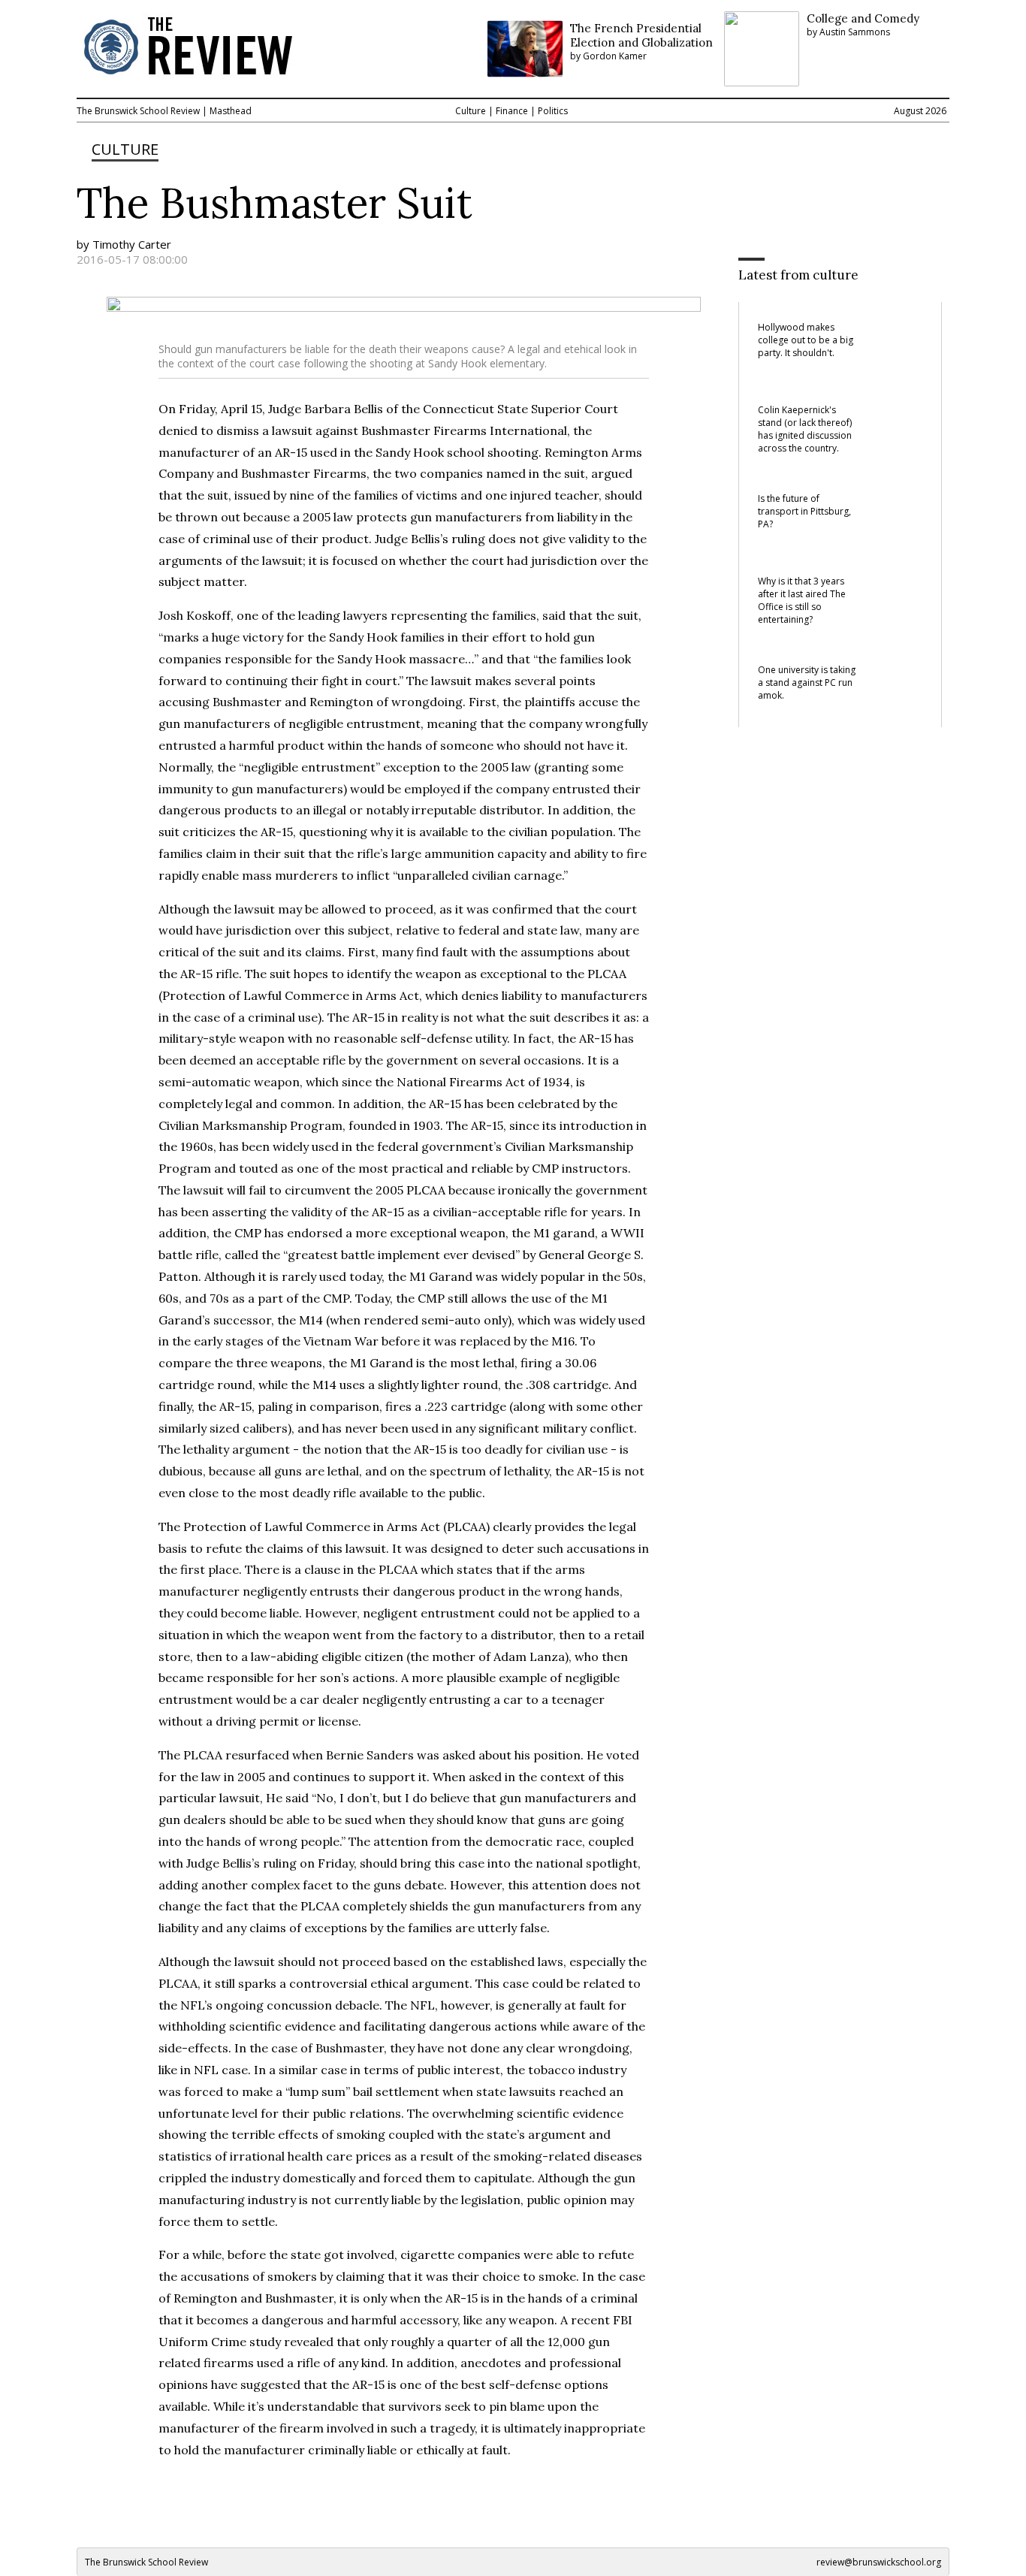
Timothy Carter (132, 244)
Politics (553, 111)
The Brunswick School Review (138, 111)
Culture (471, 111)
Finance (512, 111)
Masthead (231, 111)
